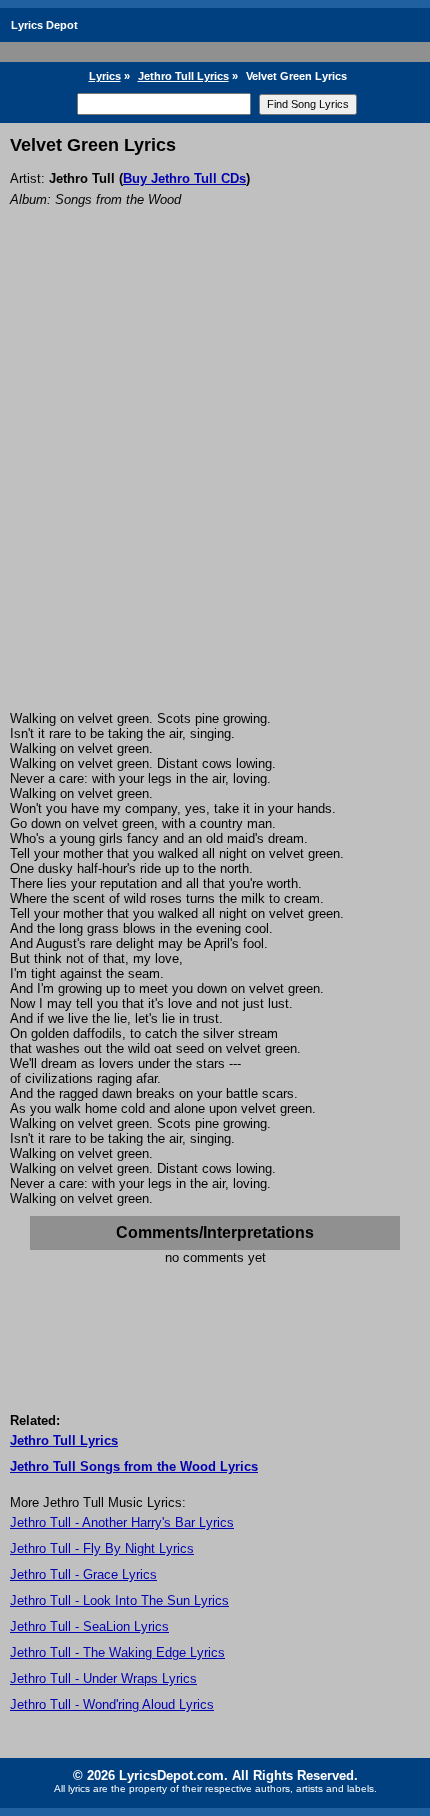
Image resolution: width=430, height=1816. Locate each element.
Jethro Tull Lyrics (183, 76)
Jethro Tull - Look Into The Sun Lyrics (119, 1600)
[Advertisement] (215, 486)
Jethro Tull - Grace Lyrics (83, 1574)
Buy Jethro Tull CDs (184, 178)
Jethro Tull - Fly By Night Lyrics (102, 1548)
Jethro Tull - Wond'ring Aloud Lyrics (112, 1704)
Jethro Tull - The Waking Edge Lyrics (117, 1652)
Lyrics (105, 76)
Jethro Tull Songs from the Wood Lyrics (134, 1466)
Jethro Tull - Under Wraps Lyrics (103, 1678)
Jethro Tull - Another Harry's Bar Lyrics (122, 1522)
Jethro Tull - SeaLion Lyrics (89, 1626)
